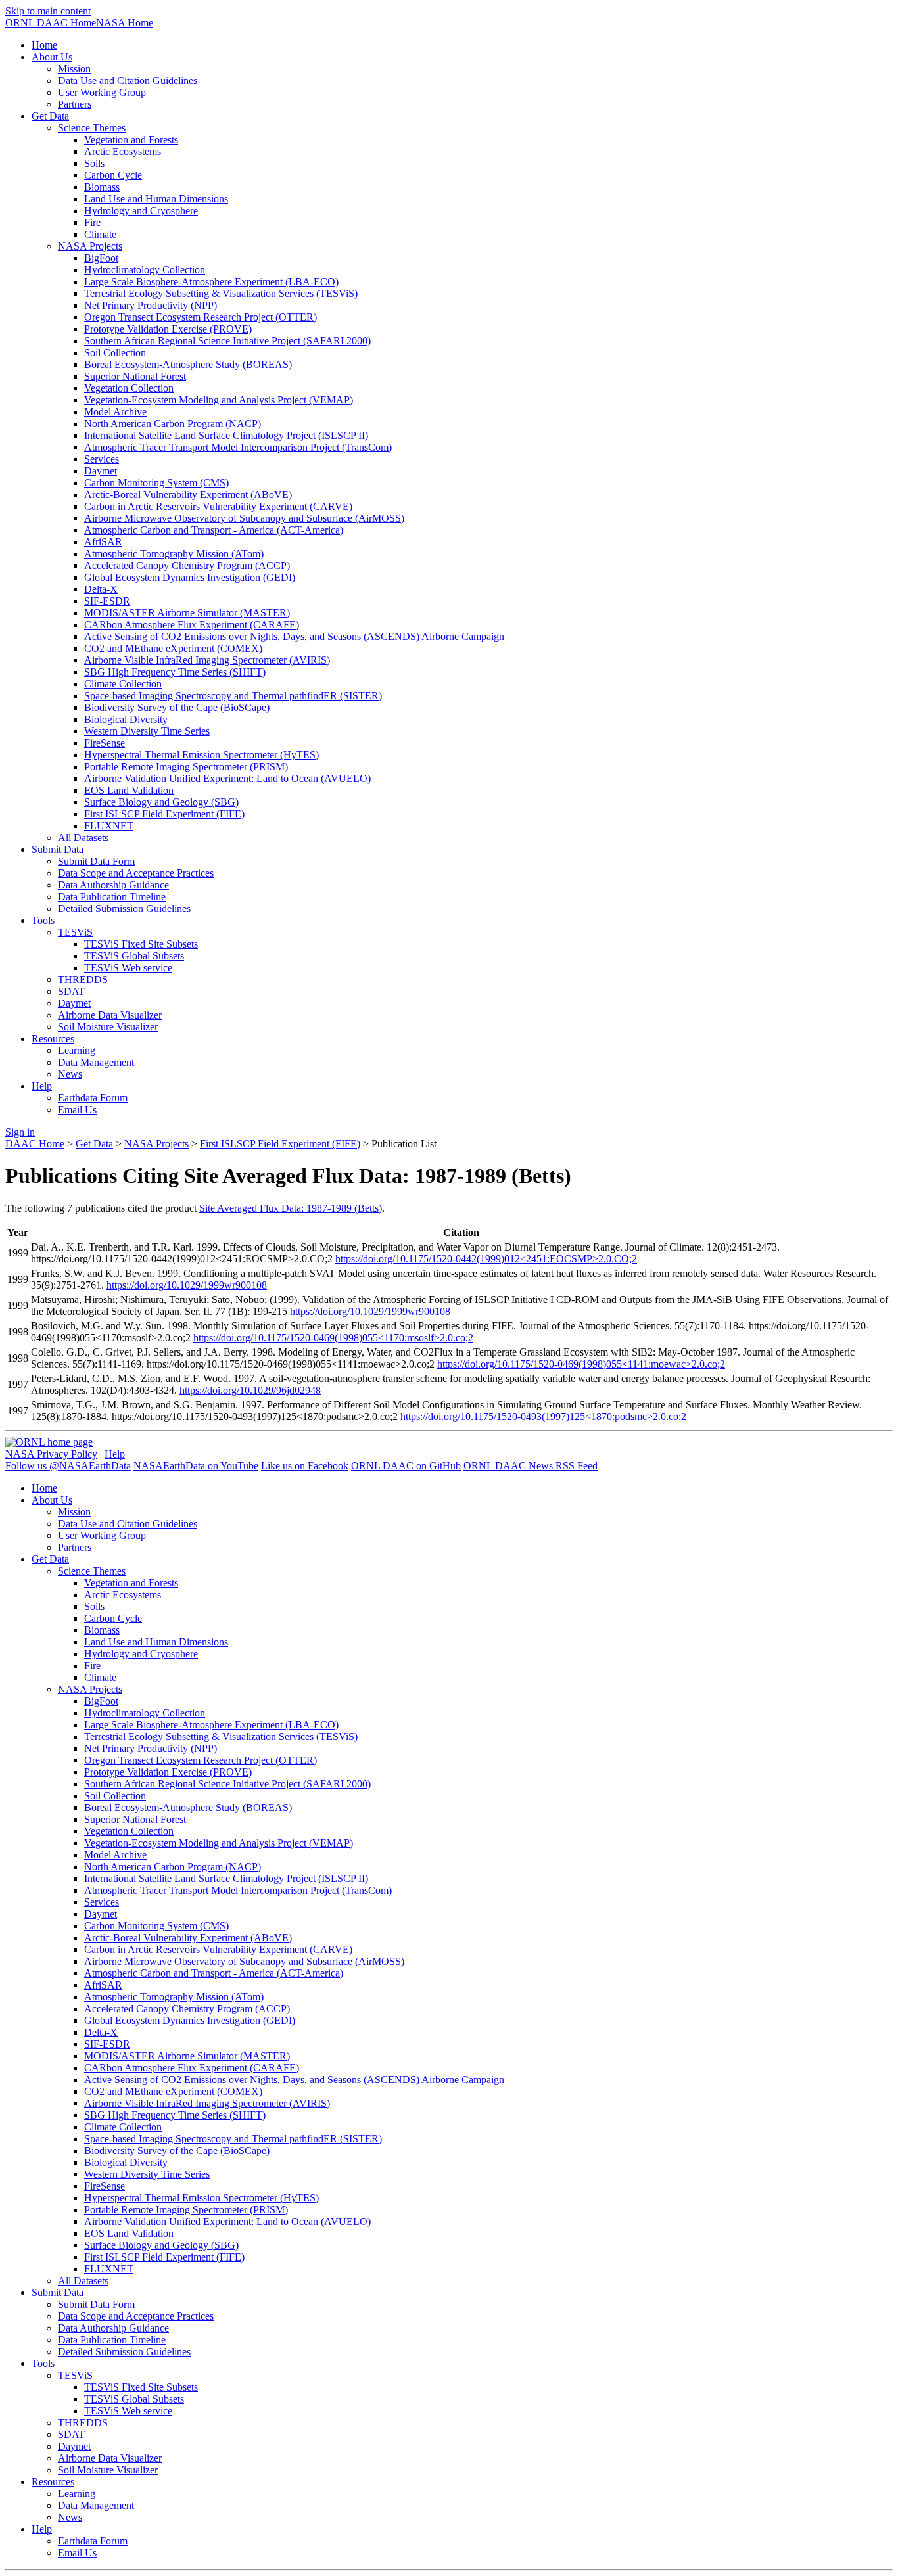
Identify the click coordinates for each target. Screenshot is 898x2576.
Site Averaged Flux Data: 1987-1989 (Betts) (291, 1208)
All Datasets (83, 838)
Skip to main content (48, 11)
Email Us (77, 1110)
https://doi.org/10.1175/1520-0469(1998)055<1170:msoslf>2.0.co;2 (333, 1338)
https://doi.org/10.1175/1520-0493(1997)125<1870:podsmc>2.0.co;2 (543, 1416)
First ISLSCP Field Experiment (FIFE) (280, 1144)
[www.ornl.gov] (49, 1442)
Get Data (94, 1144)
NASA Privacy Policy (51, 1454)
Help (115, 1454)
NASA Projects (156, 1144)
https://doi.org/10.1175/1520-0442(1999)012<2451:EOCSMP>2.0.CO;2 (486, 1259)
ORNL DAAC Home (51, 23)
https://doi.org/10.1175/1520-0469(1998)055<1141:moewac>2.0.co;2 (581, 1364)
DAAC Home (35, 1144)
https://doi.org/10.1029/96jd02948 (250, 1390)
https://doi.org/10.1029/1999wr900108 (187, 1285)
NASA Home (125, 23)
